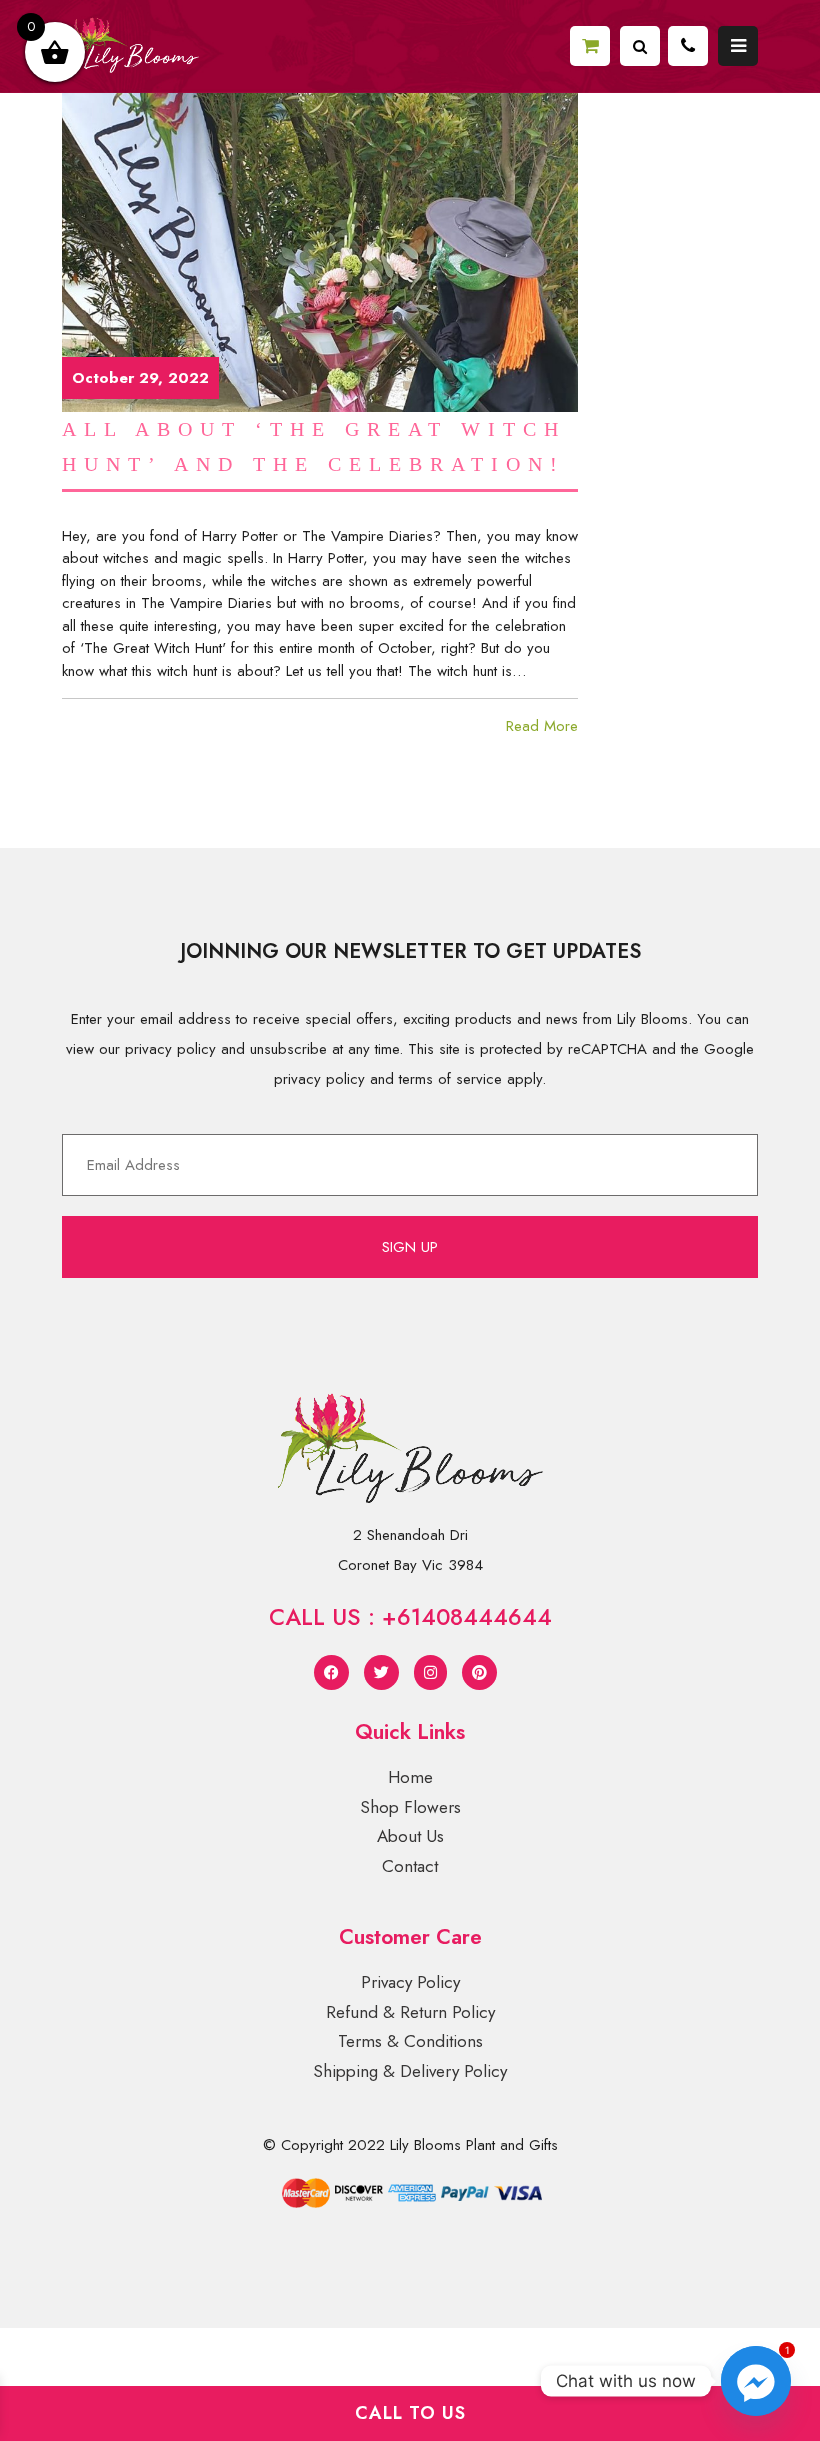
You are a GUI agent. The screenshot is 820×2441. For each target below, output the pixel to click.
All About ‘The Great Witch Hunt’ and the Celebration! (314, 446)
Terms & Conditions (410, 2041)
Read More (542, 726)
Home (410, 1777)
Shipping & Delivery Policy (410, 2071)
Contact (410, 1866)
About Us (410, 1836)
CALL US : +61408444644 (410, 1617)
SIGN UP (410, 1247)
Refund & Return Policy (410, 2012)
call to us (410, 2413)
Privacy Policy (410, 1982)
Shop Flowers (410, 1807)
